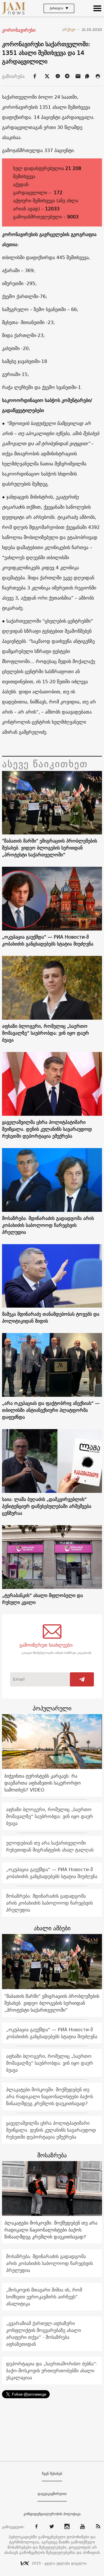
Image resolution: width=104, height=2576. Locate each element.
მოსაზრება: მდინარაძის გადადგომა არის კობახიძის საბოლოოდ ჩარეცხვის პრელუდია (48, 1225)
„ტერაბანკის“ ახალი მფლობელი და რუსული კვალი (42, 1599)
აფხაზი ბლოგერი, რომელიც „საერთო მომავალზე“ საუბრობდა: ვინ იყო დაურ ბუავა (45, 1033)
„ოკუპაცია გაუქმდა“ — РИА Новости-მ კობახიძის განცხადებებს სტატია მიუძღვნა (48, 940)
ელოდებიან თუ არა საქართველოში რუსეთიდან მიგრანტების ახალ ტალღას (50, 1846)
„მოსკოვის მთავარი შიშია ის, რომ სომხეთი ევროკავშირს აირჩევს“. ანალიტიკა (44, 2297)
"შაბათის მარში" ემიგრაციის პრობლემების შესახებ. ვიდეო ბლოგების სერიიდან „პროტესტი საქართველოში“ (50, 848)
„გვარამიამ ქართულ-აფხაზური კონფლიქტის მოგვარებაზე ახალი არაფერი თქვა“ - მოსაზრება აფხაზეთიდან (43, 2334)
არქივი (71, 29)
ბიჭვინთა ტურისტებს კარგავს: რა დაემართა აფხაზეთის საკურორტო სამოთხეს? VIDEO (43, 1783)
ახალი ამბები (52, 1928)
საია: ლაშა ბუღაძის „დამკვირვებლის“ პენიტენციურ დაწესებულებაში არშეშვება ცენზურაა (47, 1506)
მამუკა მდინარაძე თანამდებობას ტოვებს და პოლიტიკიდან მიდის (51, 1317)
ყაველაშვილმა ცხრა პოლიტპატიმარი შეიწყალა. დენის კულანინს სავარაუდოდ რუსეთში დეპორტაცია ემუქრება (47, 1129)
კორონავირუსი (19, 30)
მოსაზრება (52, 2155)
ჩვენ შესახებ (52, 2474)
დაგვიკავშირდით (52, 2494)
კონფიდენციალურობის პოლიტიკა (52, 2514)
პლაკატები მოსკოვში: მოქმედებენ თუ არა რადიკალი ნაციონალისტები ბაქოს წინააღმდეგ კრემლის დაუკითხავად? (50, 2096)
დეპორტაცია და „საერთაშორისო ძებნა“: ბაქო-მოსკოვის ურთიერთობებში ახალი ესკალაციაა (52, 2371)
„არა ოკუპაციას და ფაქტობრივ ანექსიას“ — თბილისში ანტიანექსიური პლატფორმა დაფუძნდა (51, 1410)
